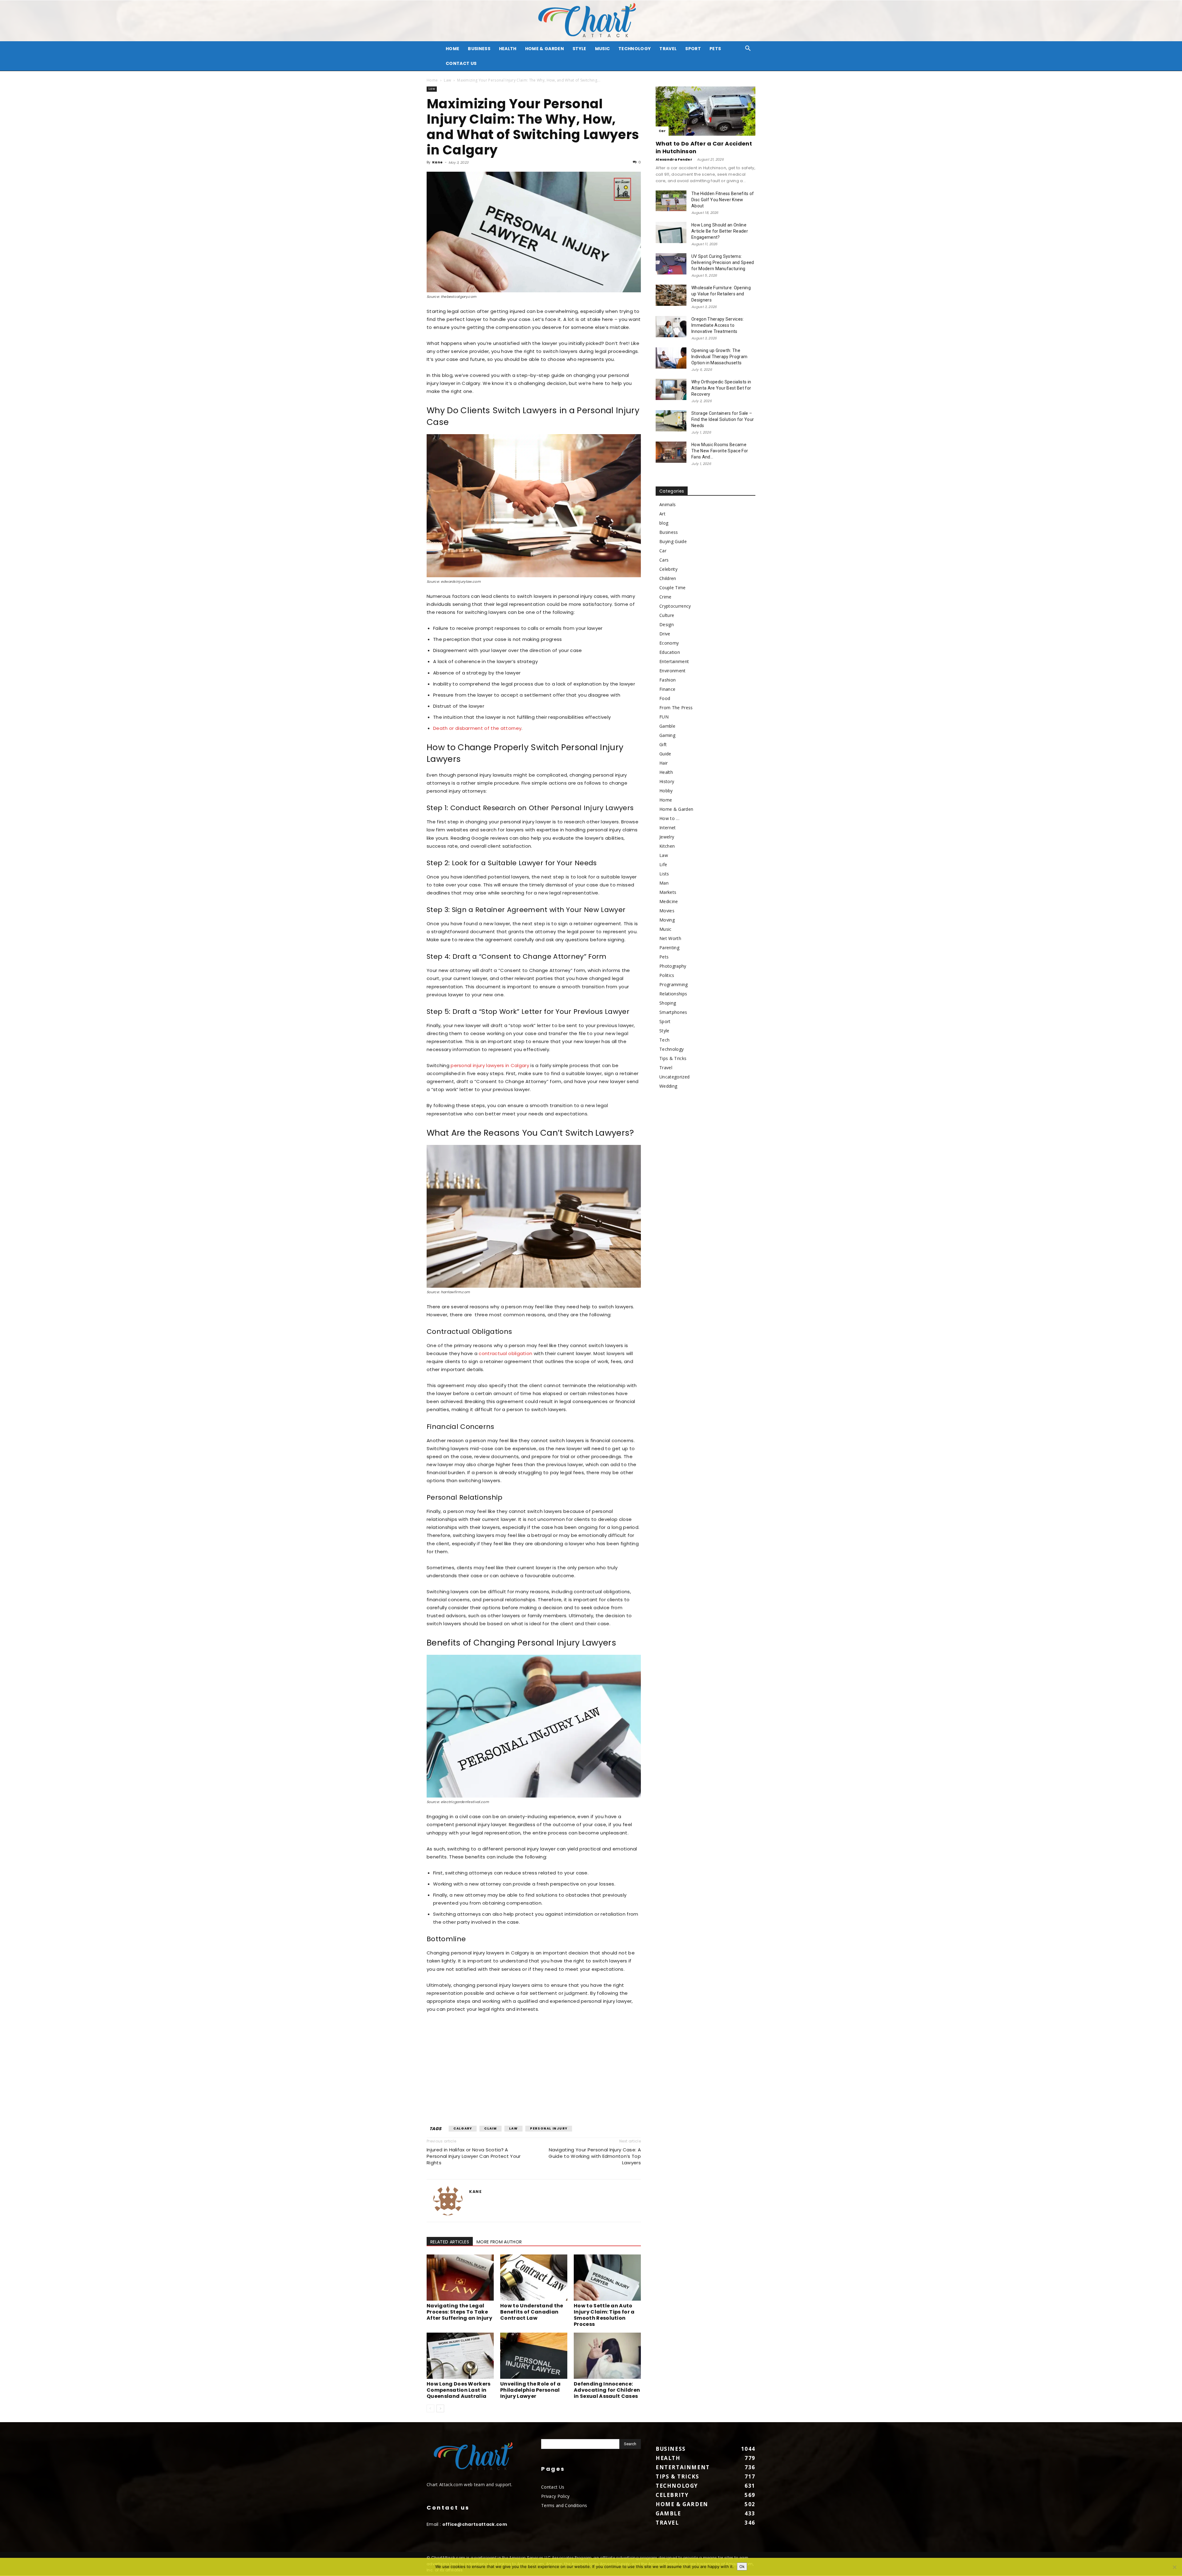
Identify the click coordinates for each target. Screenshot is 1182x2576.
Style (579, 49)
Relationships (673, 994)
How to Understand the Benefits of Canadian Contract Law (532, 2312)
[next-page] (440, 2408)
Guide (665, 754)
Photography (673, 966)
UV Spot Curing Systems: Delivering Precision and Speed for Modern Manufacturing (723, 262)
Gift (663, 744)
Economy (669, 643)
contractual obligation (505, 1353)
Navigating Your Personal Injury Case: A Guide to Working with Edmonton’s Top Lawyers (595, 2156)
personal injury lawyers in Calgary (490, 1065)
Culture (667, 615)
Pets (715, 49)
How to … (669, 818)
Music (603, 49)
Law (447, 80)
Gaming (667, 735)
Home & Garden (545, 49)
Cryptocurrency (675, 606)
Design (667, 624)
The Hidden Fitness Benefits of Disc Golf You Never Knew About (723, 200)
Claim (490, 2128)
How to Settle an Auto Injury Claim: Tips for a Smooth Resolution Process (604, 2315)
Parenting (669, 948)
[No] (1174, 2567)
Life (663, 864)
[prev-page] (430, 2408)
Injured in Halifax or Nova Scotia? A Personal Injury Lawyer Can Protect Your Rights (474, 2156)
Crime (665, 597)
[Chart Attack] (591, 21)
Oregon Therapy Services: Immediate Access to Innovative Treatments (718, 325)
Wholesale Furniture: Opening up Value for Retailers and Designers (721, 294)
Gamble (667, 726)
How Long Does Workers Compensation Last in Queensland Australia (459, 2390)
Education (670, 652)
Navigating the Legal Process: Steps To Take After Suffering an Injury (459, 2312)
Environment (673, 671)
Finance (667, 689)
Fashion (667, 680)
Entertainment (674, 661)
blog (664, 523)
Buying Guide (673, 541)
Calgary (463, 2128)
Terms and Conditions (564, 2505)
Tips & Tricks (673, 1058)
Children (668, 578)
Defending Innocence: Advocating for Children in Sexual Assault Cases (607, 2390)
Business (479, 49)
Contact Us (461, 63)
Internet (668, 828)
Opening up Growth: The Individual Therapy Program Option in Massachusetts (719, 357)
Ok (742, 2566)
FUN (664, 717)
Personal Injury (549, 2128)
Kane (437, 162)
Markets (668, 892)
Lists (664, 874)
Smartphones (673, 1012)
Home (432, 80)
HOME (452, 49)
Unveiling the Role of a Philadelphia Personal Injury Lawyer (530, 2390)
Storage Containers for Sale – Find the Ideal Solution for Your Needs (723, 419)
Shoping (668, 1003)
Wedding (668, 1086)
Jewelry (667, 837)
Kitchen (667, 846)
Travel (668, 49)
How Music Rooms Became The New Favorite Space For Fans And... (720, 451)
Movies (667, 911)
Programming (674, 984)
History (667, 781)
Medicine (669, 901)
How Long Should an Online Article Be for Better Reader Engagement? (720, 231)
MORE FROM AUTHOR (499, 2242)
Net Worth (670, 938)
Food (665, 698)
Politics (667, 975)
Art (662, 514)
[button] (748, 49)
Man (664, 883)
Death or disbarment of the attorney (477, 728)
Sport (693, 49)
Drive (665, 634)
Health (508, 49)
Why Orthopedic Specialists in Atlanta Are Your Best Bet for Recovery (721, 388)
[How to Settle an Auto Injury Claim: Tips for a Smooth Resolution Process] (607, 2278)
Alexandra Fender (674, 159)
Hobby (666, 791)
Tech (664, 1040)
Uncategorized (674, 1077)
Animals (667, 504)
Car (662, 131)
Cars (664, 560)
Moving (667, 920)
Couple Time (673, 588)
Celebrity (668, 569)
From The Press (676, 708)
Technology (635, 49)
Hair (663, 763)
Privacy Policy (555, 2496)
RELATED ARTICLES (450, 2242)
